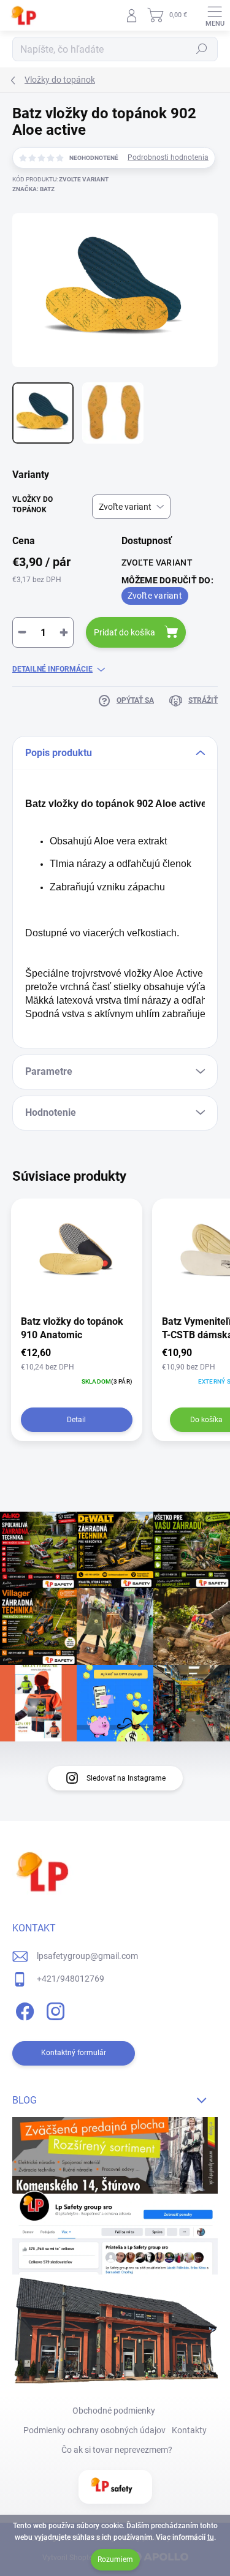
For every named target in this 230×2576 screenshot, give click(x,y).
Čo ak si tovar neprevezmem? (117, 2450)
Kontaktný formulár (74, 2053)
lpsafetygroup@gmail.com (87, 1956)
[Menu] (215, 15)
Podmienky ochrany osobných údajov (94, 2430)
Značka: (33, 189)
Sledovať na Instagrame (126, 1778)
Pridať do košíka (125, 632)
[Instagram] (54, 2010)
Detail (76, 1420)
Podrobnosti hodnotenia (168, 157)
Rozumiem (115, 2559)
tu (211, 2537)
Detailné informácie (52, 669)
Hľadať (202, 49)
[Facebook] (23, 2010)
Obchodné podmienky (114, 2411)
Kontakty (189, 2430)
